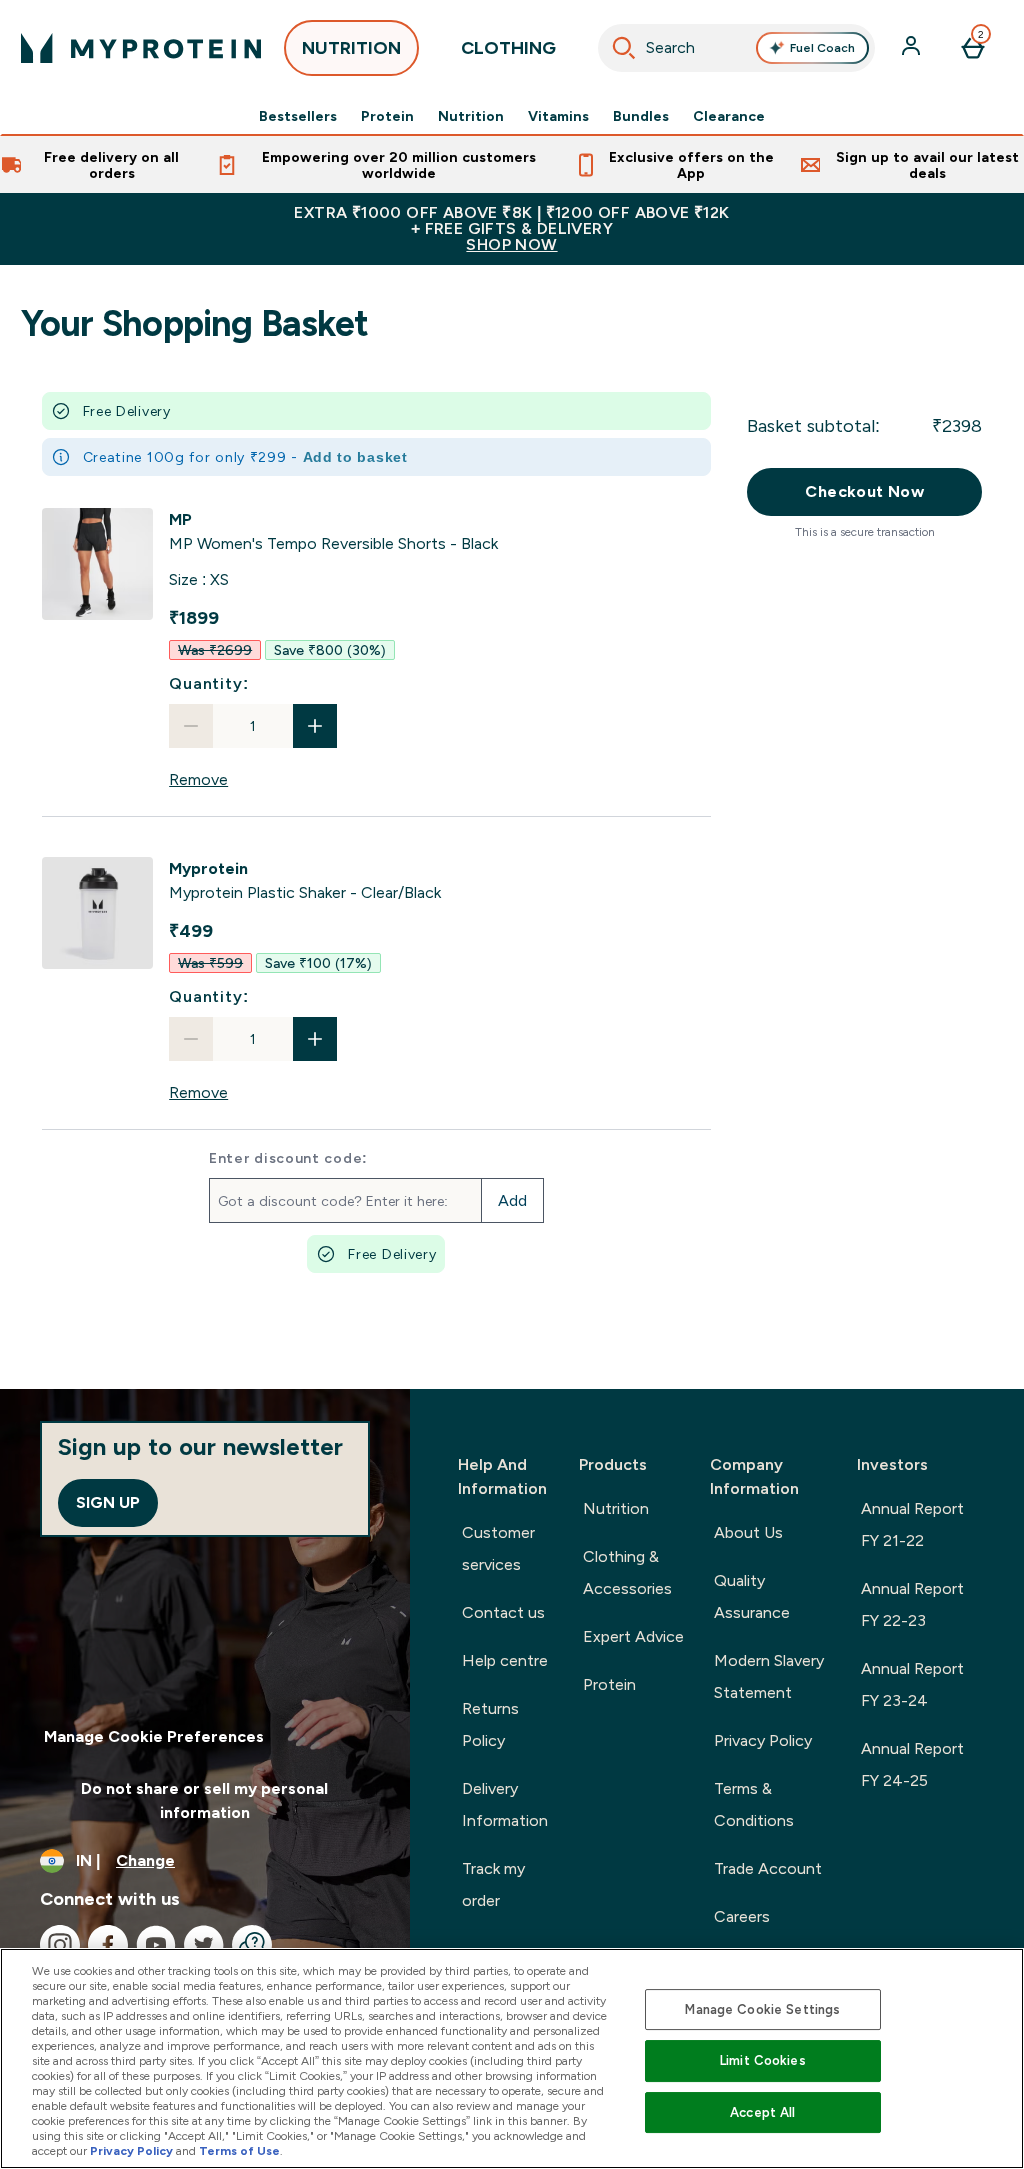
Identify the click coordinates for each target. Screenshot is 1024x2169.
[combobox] (737, 48)
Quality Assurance (752, 1596)
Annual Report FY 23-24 (912, 1684)
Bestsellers (298, 116)
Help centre (505, 1660)
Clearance (729, 116)
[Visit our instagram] (60, 1945)
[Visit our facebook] (108, 1945)
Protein (387, 116)
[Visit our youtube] (156, 1945)
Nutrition (471, 116)
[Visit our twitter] (204, 1945)
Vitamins (558, 116)
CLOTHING (508, 48)
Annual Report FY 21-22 (912, 1524)
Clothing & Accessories (627, 1572)
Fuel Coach (822, 48)
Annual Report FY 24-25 (912, 1764)
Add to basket (355, 457)
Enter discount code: (288, 1158)
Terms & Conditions (754, 1804)
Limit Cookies (763, 2060)
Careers (742, 1916)
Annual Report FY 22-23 (912, 1604)
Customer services (498, 1548)
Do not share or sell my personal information (204, 1800)
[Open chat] (252, 1945)
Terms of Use (239, 2151)
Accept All (762, 2112)
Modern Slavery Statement (769, 1676)
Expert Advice (633, 1636)
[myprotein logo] (141, 48)
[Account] (913, 48)
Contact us (503, 1612)
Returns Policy (490, 1724)
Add (512, 1200)
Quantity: (208, 683)
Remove (198, 779)
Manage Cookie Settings (762, 2009)
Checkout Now (864, 491)
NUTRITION (351, 48)
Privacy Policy (763, 1740)
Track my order (493, 1884)
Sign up (108, 1502)
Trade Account (768, 1868)
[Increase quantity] (315, 726)
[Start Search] (624, 48)
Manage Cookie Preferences (154, 1736)
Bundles (641, 116)
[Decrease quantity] (191, 726)
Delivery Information (505, 1804)
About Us (748, 1532)
